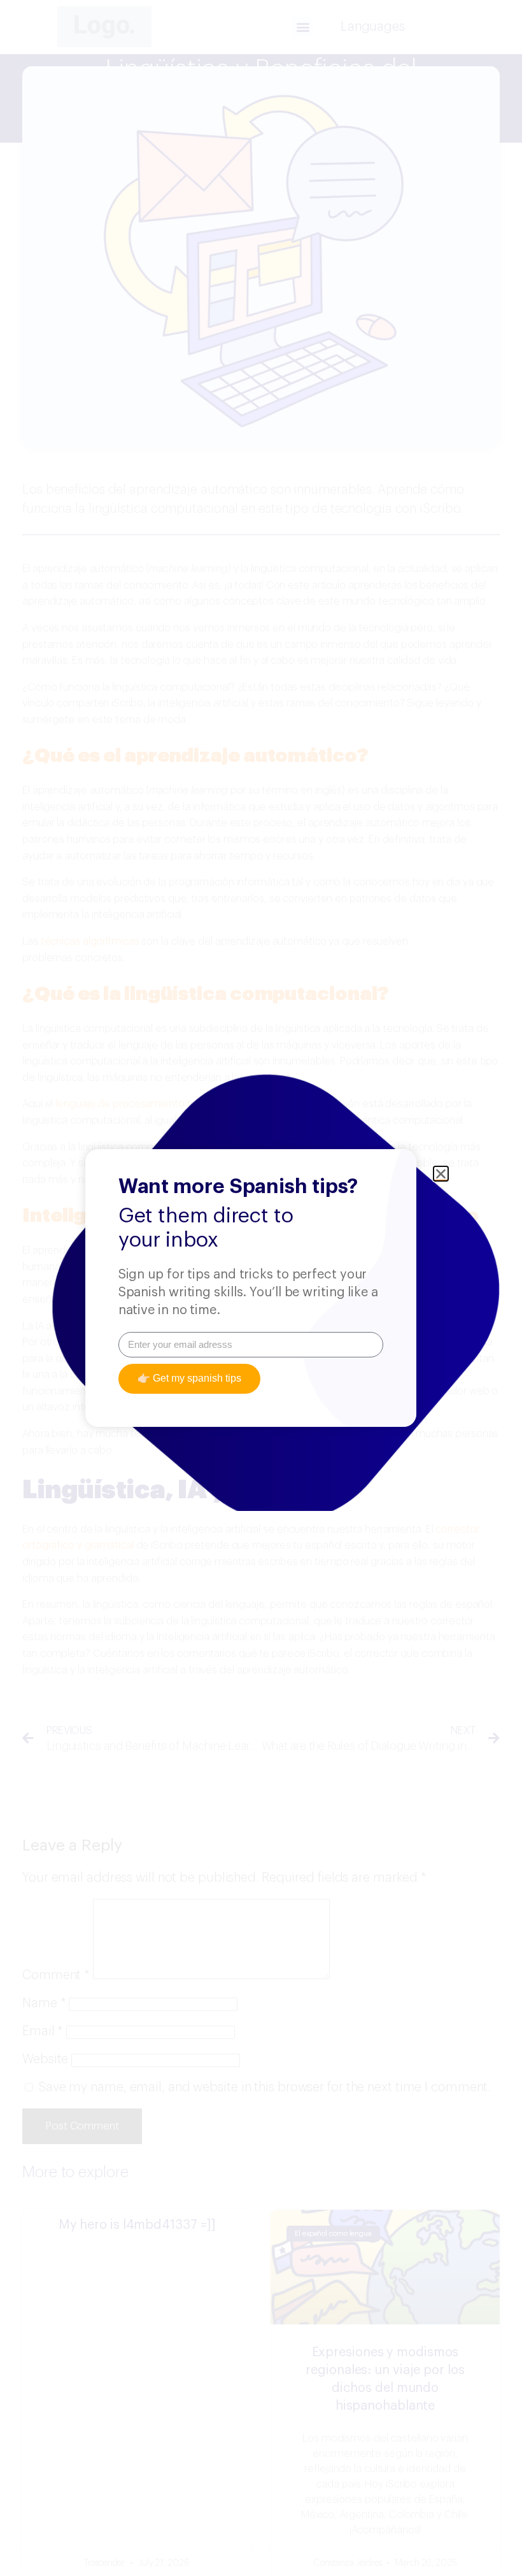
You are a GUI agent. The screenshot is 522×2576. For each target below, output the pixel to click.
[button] (441, 1174)
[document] (261, 1288)
